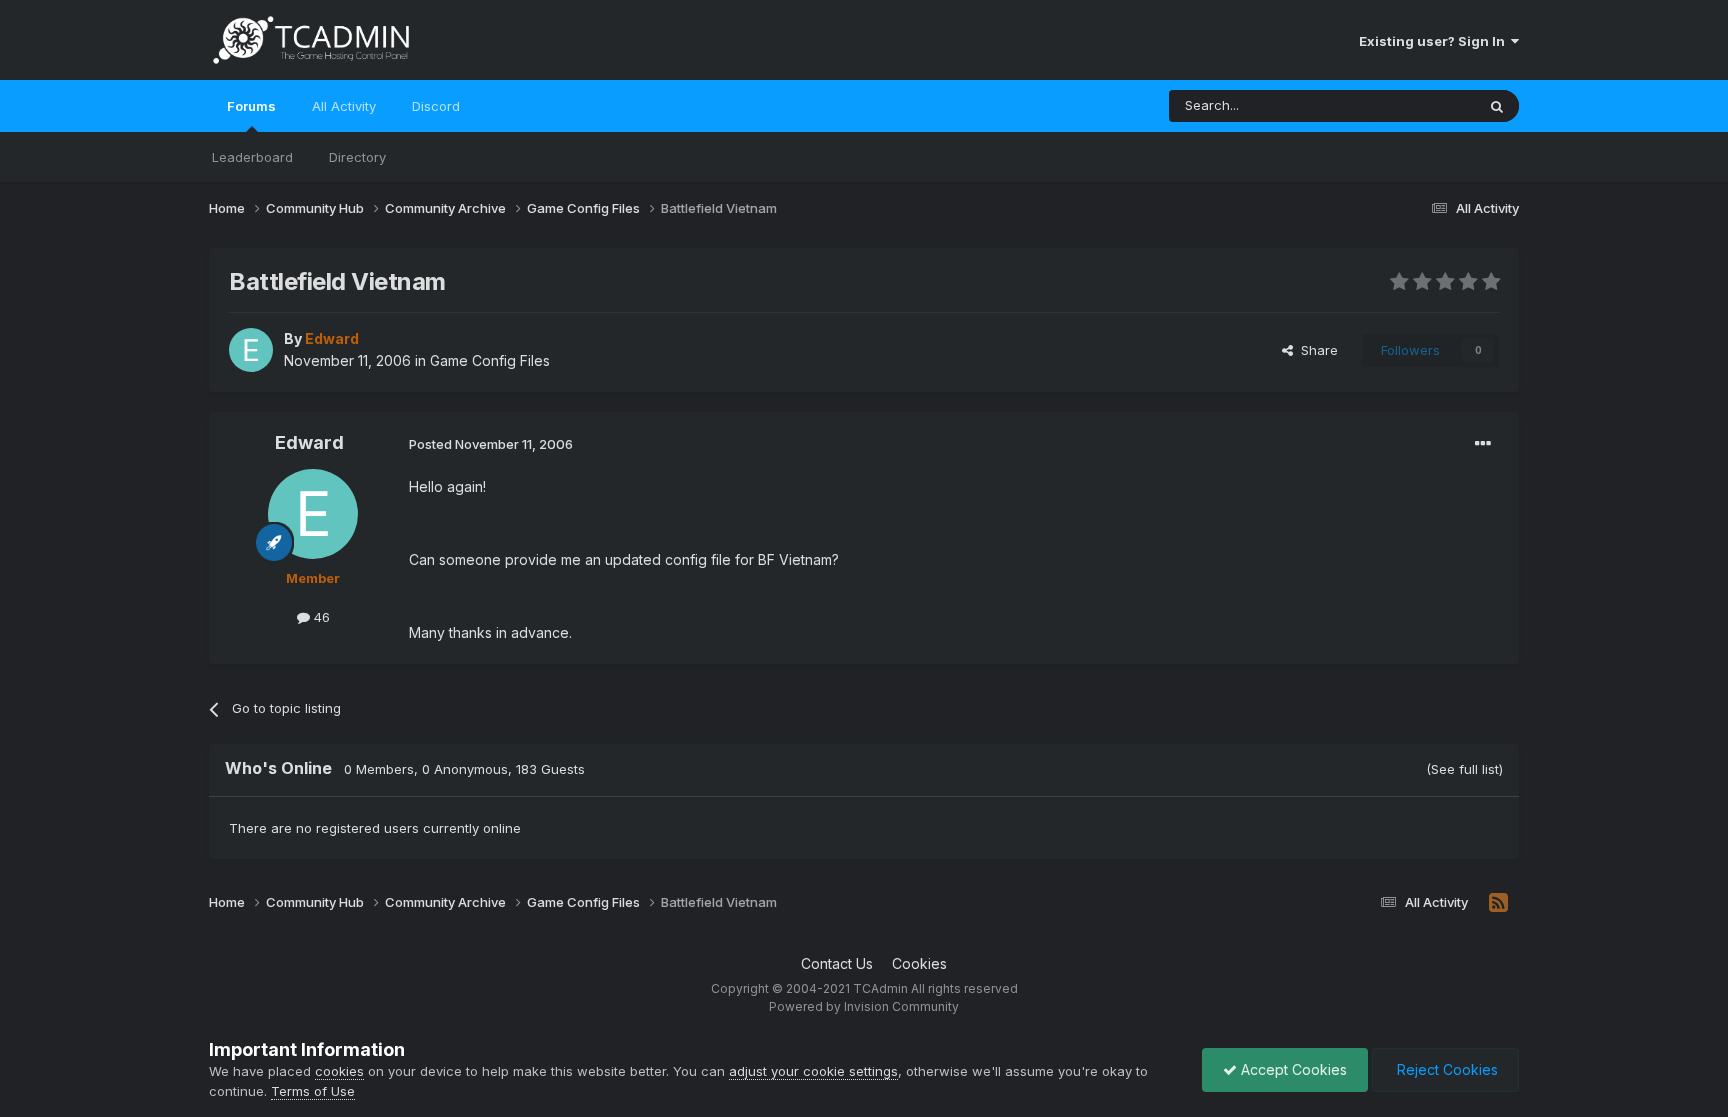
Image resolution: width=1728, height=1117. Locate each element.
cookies (339, 1071)
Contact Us (837, 963)
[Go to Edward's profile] (251, 350)
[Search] (1497, 106)
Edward (309, 442)
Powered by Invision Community (864, 1006)
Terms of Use (313, 1091)
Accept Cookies (1292, 1069)
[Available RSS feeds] (1498, 903)
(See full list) (1464, 769)
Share (1315, 350)
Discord (436, 106)
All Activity (344, 106)
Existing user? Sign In (1435, 41)
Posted (491, 444)
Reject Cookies (1445, 1069)
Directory (357, 157)
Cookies (919, 963)
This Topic (1416, 105)
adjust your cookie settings (813, 1071)
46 (320, 617)
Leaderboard (252, 157)
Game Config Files (490, 360)
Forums (251, 106)
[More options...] (1483, 444)
